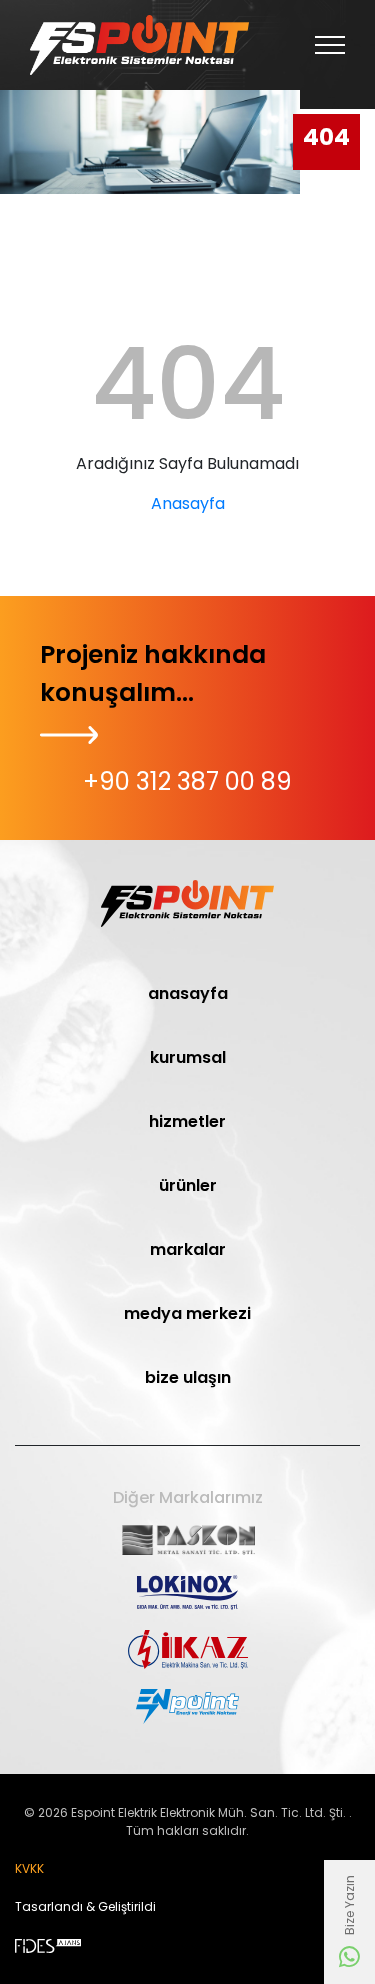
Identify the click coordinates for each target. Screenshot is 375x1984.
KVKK (29, 1868)
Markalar (188, 1249)
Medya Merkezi (187, 1313)
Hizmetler (187, 1121)
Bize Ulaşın (188, 1377)
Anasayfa (188, 503)
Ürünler (188, 1185)
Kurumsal (188, 1057)
